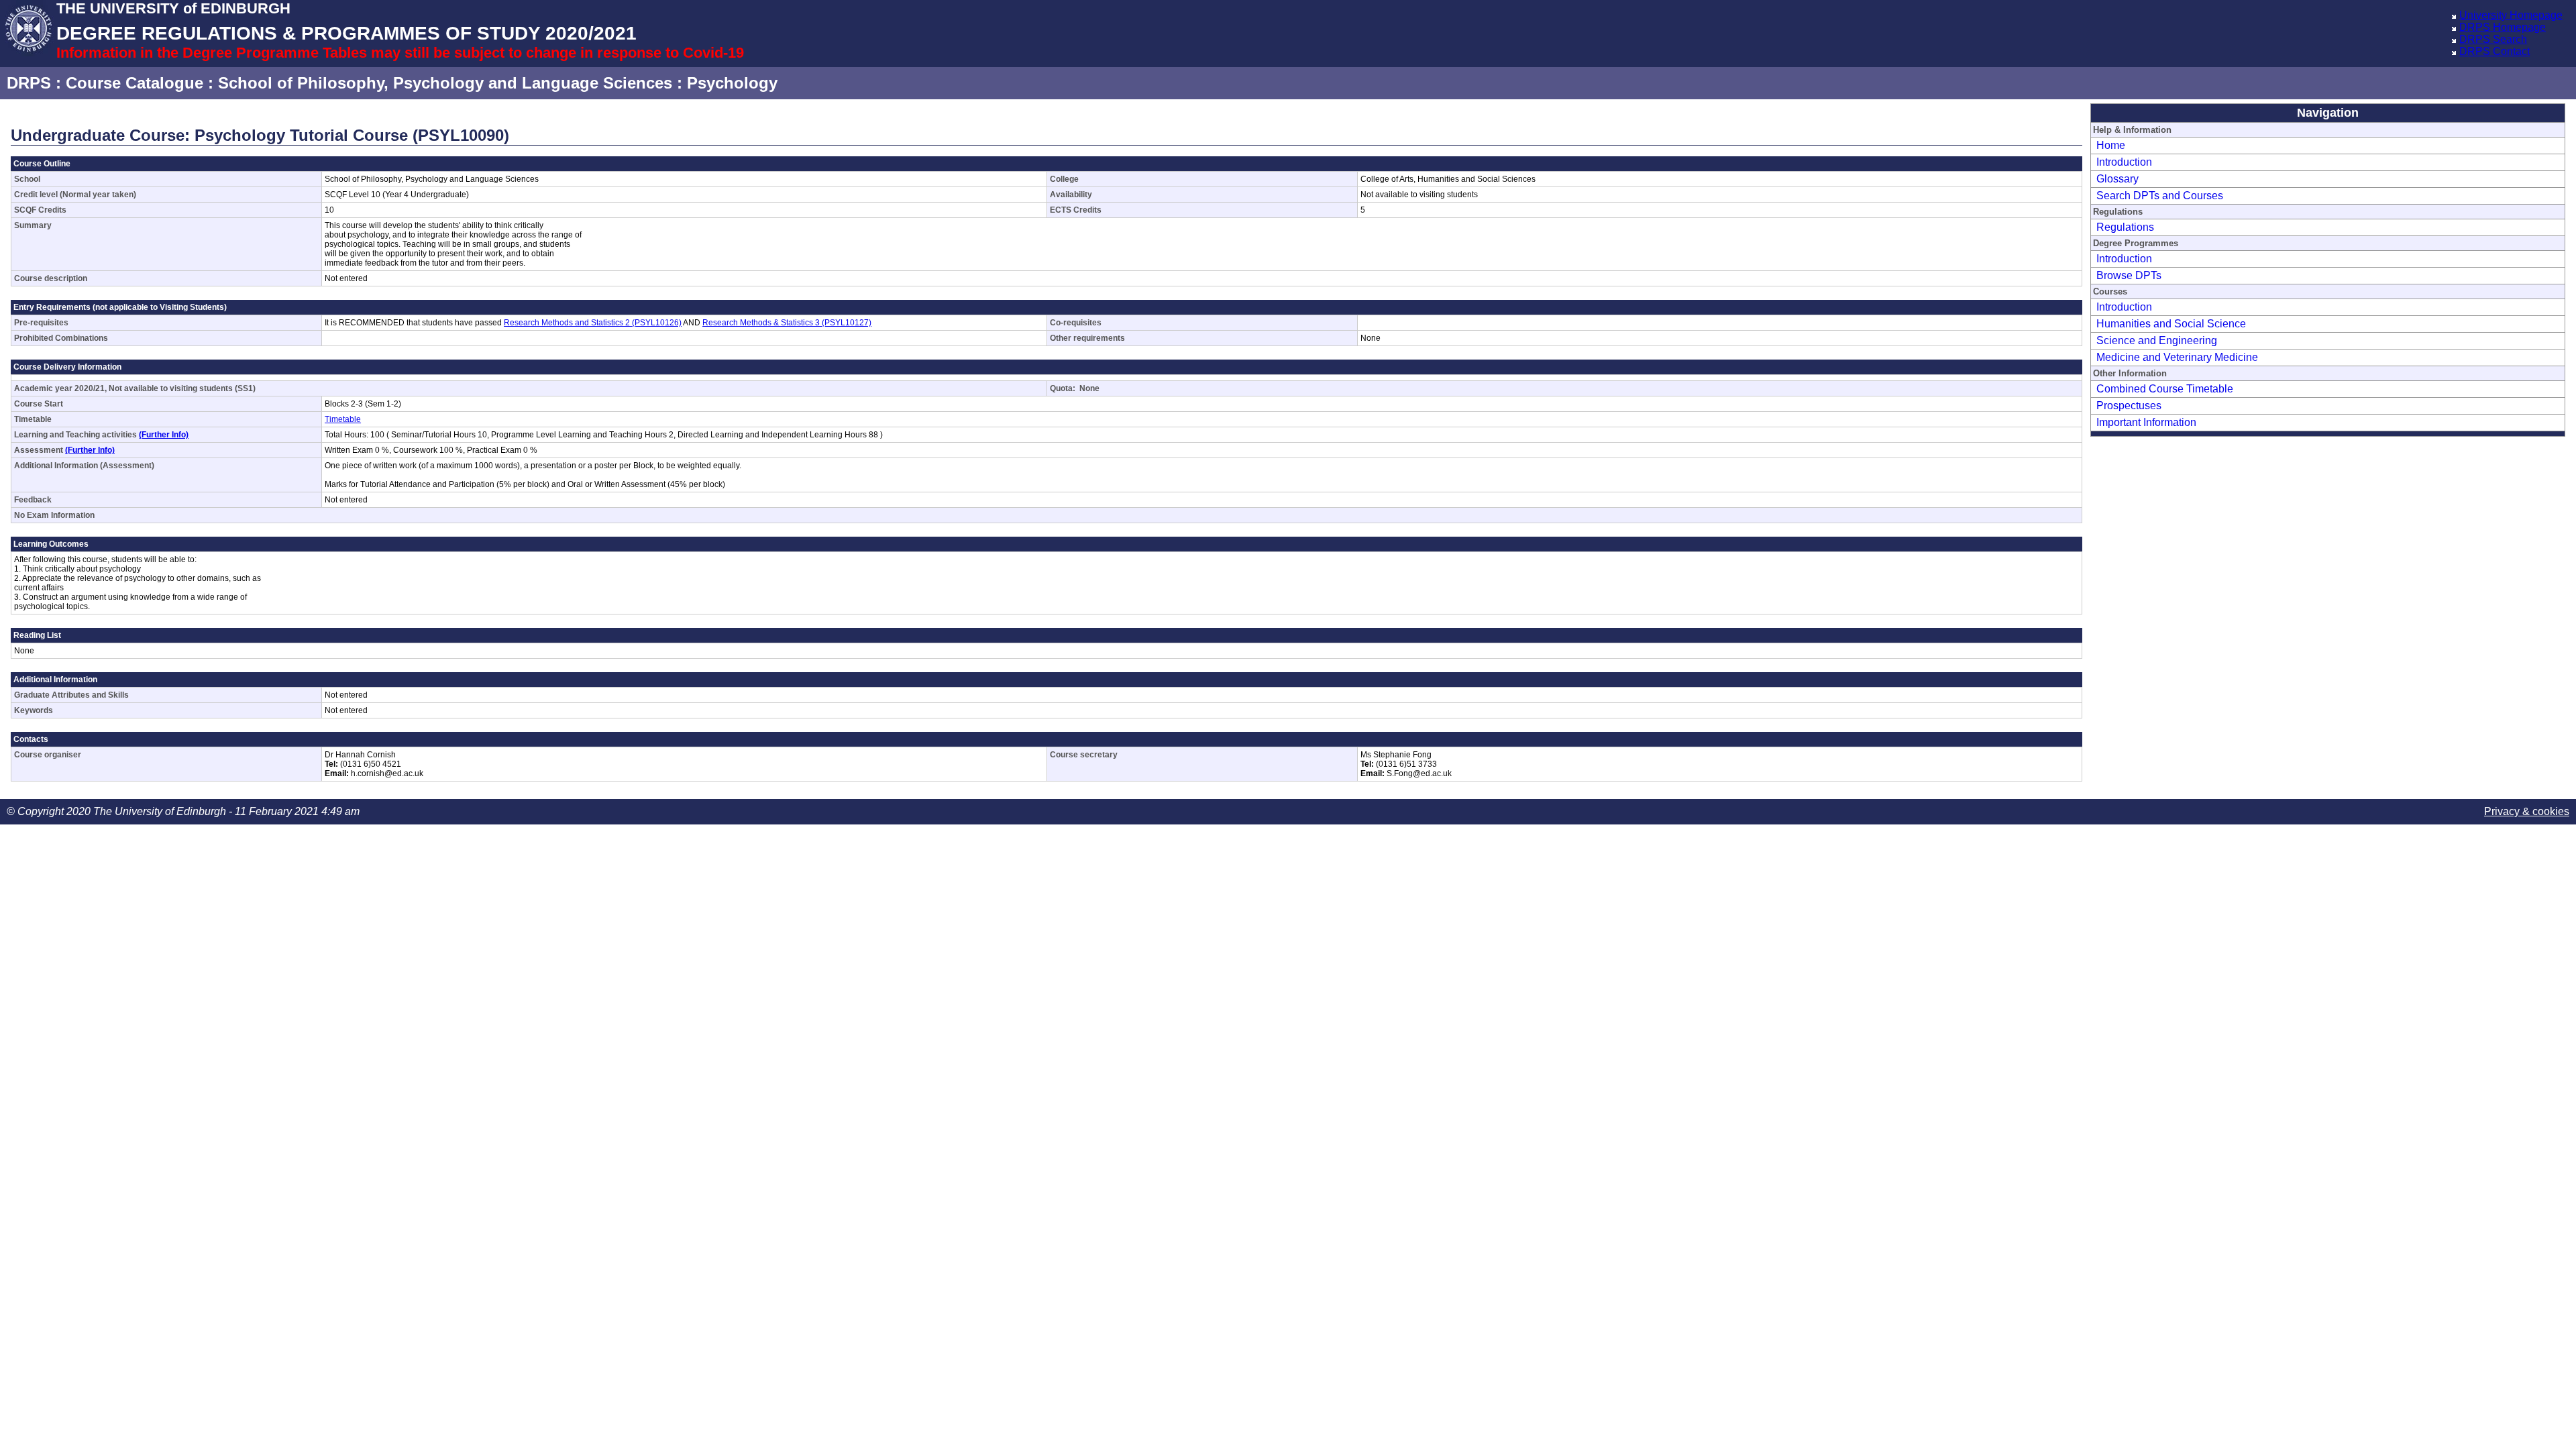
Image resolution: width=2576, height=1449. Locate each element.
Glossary (2117, 179)
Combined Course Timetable (2165, 389)
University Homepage (2511, 15)
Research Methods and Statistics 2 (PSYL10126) (593, 323)
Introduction (2124, 162)
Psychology (732, 83)
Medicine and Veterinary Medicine (2177, 357)
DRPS (29, 83)
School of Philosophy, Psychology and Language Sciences (445, 83)
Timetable (343, 419)
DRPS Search (2493, 39)
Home (2111, 145)
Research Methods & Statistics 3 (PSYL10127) (787, 323)
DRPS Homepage (2503, 27)
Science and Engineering (2157, 340)
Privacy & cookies (2527, 811)
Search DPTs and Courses (2160, 196)
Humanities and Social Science (2171, 324)
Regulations (2125, 227)
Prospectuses (2129, 406)
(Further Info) (164, 435)
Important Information (2146, 422)
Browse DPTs (2129, 275)
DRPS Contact (2494, 51)
